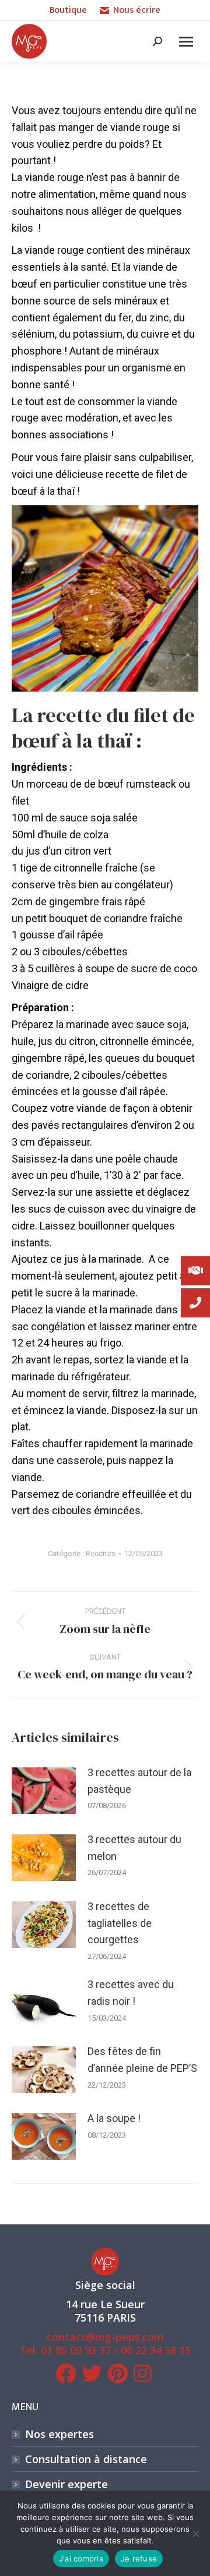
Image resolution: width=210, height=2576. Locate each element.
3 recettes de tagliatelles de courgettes (120, 1923)
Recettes (101, 1553)
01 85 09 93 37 (76, 2350)
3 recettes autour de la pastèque (139, 1781)
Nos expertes (60, 2434)
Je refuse (139, 2559)
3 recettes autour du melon (134, 1848)
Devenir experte (66, 2484)
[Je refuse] (195, 2534)
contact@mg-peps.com (105, 2337)
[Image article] (44, 1791)
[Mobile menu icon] (186, 42)
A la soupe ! (114, 2118)
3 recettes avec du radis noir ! (131, 1993)
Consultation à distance (86, 2459)
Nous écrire (137, 10)
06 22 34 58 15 (156, 2350)
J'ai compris (81, 2559)
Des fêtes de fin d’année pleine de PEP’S (142, 2060)
